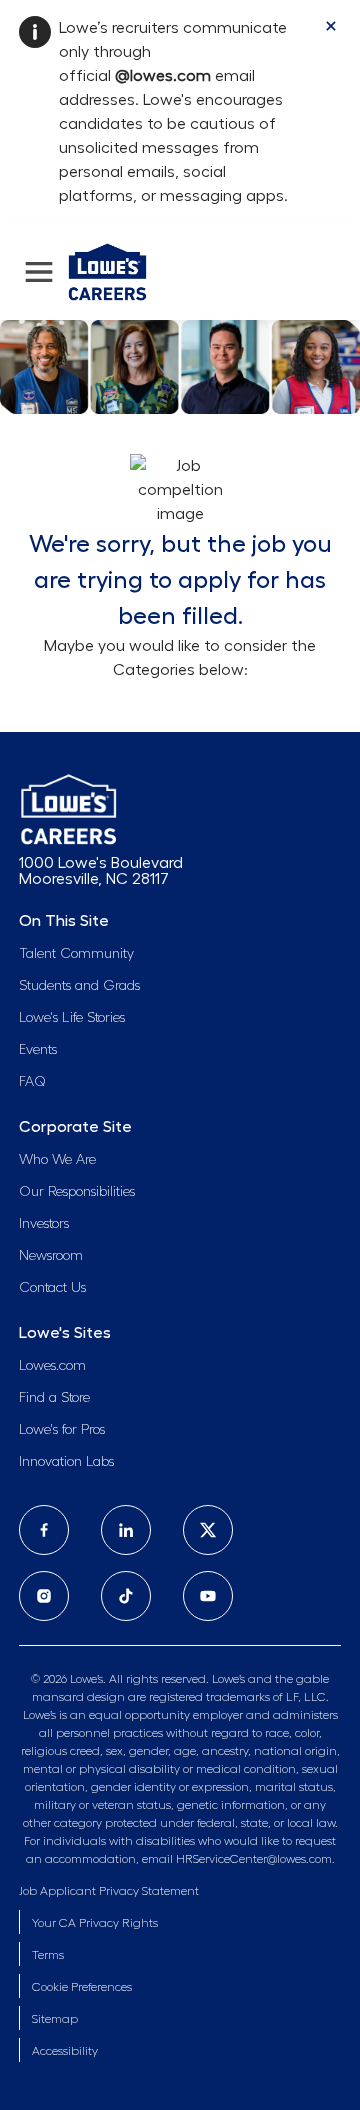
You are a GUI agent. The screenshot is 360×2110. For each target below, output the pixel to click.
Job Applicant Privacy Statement (109, 1891)
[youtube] (208, 1596)
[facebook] (44, 1530)
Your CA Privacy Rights (95, 1923)
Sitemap (55, 2019)
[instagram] (44, 1596)
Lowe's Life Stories (72, 1018)
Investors (44, 1224)
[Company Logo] (107, 269)
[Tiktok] (126, 1596)
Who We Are (57, 1160)
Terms (48, 1955)
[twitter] (208, 1530)
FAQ (32, 1082)
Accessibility (65, 2051)
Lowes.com (52, 1366)
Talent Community (76, 954)
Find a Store (54, 1398)
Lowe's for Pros (62, 1430)
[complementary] (82, 1987)
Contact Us (52, 1288)
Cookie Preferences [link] (82, 1987)
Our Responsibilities (77, 1192)
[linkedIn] (126, 1530)
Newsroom (51, 1256)
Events (38, 1050)
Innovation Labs (66, 1462)
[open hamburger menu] (39, 272)
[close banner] (331, 26)
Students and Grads (79, 986)
